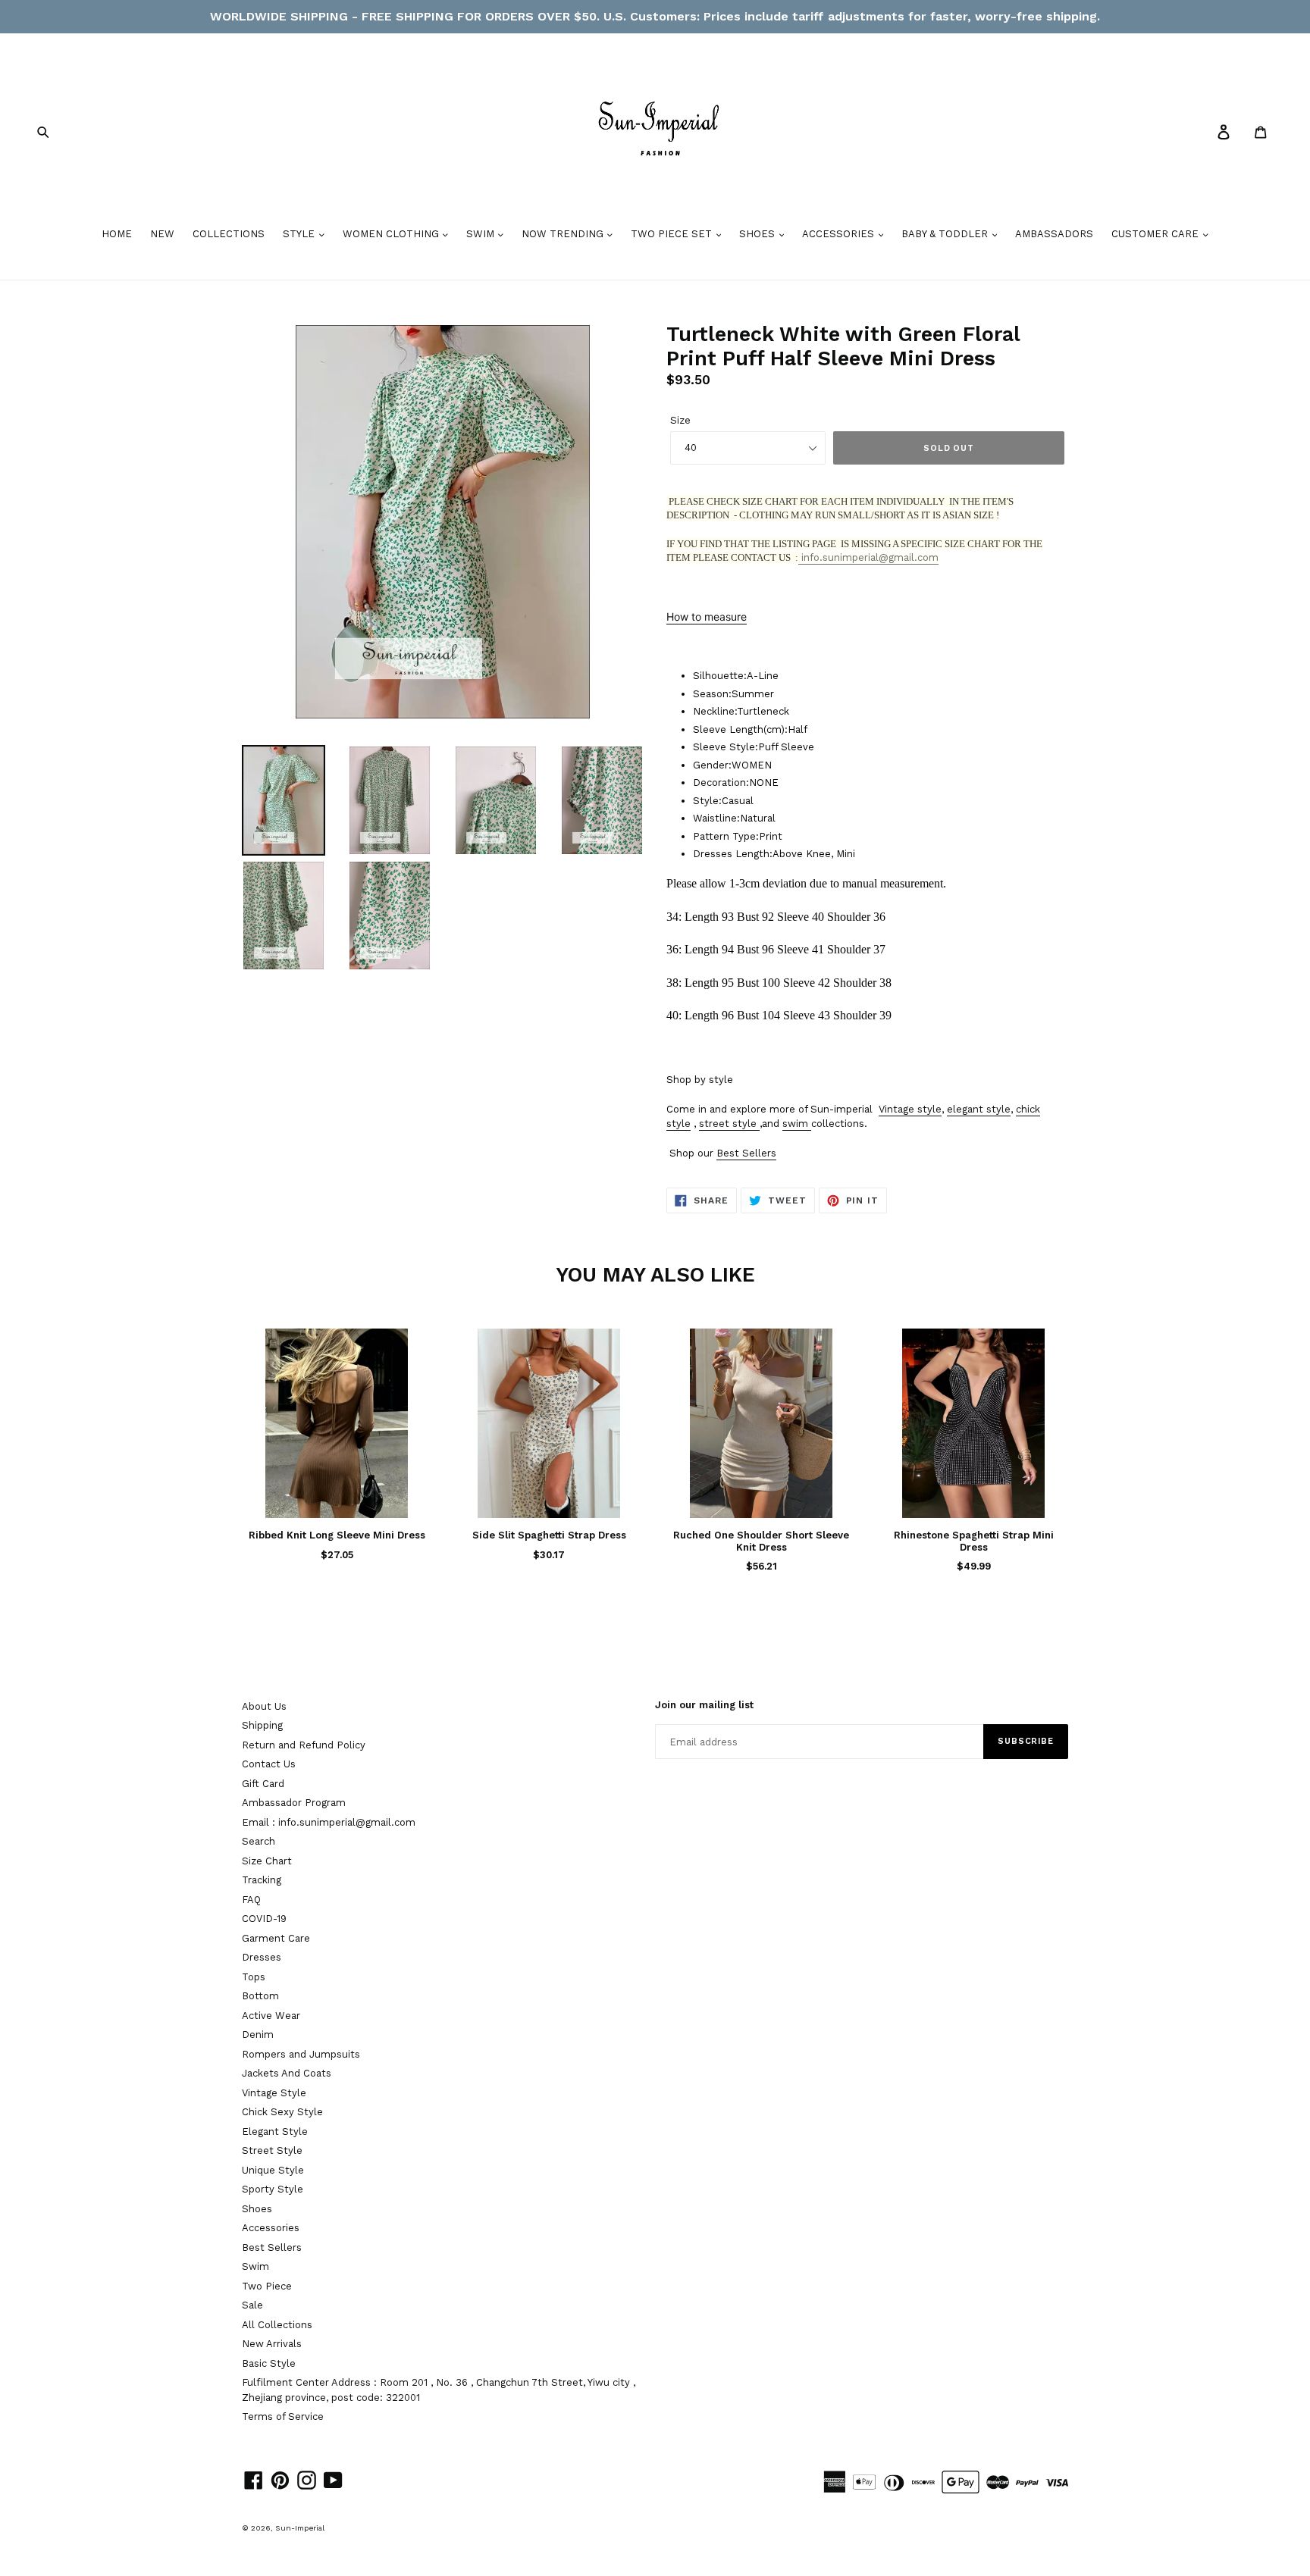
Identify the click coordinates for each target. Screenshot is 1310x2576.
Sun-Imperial (300, 2528)
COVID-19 (264, 1919)
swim (795, 1124)
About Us (264, 1706)
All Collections (277, 2325)
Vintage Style (274, 2093)
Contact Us (269, 1764)
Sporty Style (273, 2189)
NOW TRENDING (564, 234)
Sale (252, 2305)
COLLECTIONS (229, 234)
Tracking (262, 1880)
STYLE (300, 234)
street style (728, 1124)
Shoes (257, 2209)
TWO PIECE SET (673, 234)
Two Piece (267, 2286)
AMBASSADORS (1054, 234)
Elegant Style (275, 2132)
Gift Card (263, 1784)
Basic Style (269, 2363)
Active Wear (271, 2016)
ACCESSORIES (840, 234)
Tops (254, 1977)
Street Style (272, 2150)
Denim (258, 2035)
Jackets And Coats (287, 2073)
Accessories (271, 2228)
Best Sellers (746, 1153)
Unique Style (273, 2170)
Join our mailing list (704, 1705)
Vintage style (910, 1109)
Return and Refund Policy (304, 1745)
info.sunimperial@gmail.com (868, 557)
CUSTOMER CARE (1156, 234)
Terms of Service (283, 2416)
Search (259, 1841)
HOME (117, 234)
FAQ (251, 1900)
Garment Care (276, 1938)
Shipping (262, 1725)
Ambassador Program (294, 1803)
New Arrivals (272, 2344)
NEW (162, 234)
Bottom (260, 1996)
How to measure (707, 617)
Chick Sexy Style (282, 2112)
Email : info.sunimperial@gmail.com (329, 1822)
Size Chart (267, 1861)
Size (680, 420)
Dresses (262, 1957)
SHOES (758, 234)
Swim (255, 2266)
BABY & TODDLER (946, 234)
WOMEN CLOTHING (392, 234)
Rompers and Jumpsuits (301, 2054)
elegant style (979, 1109)
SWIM (482, 234)
